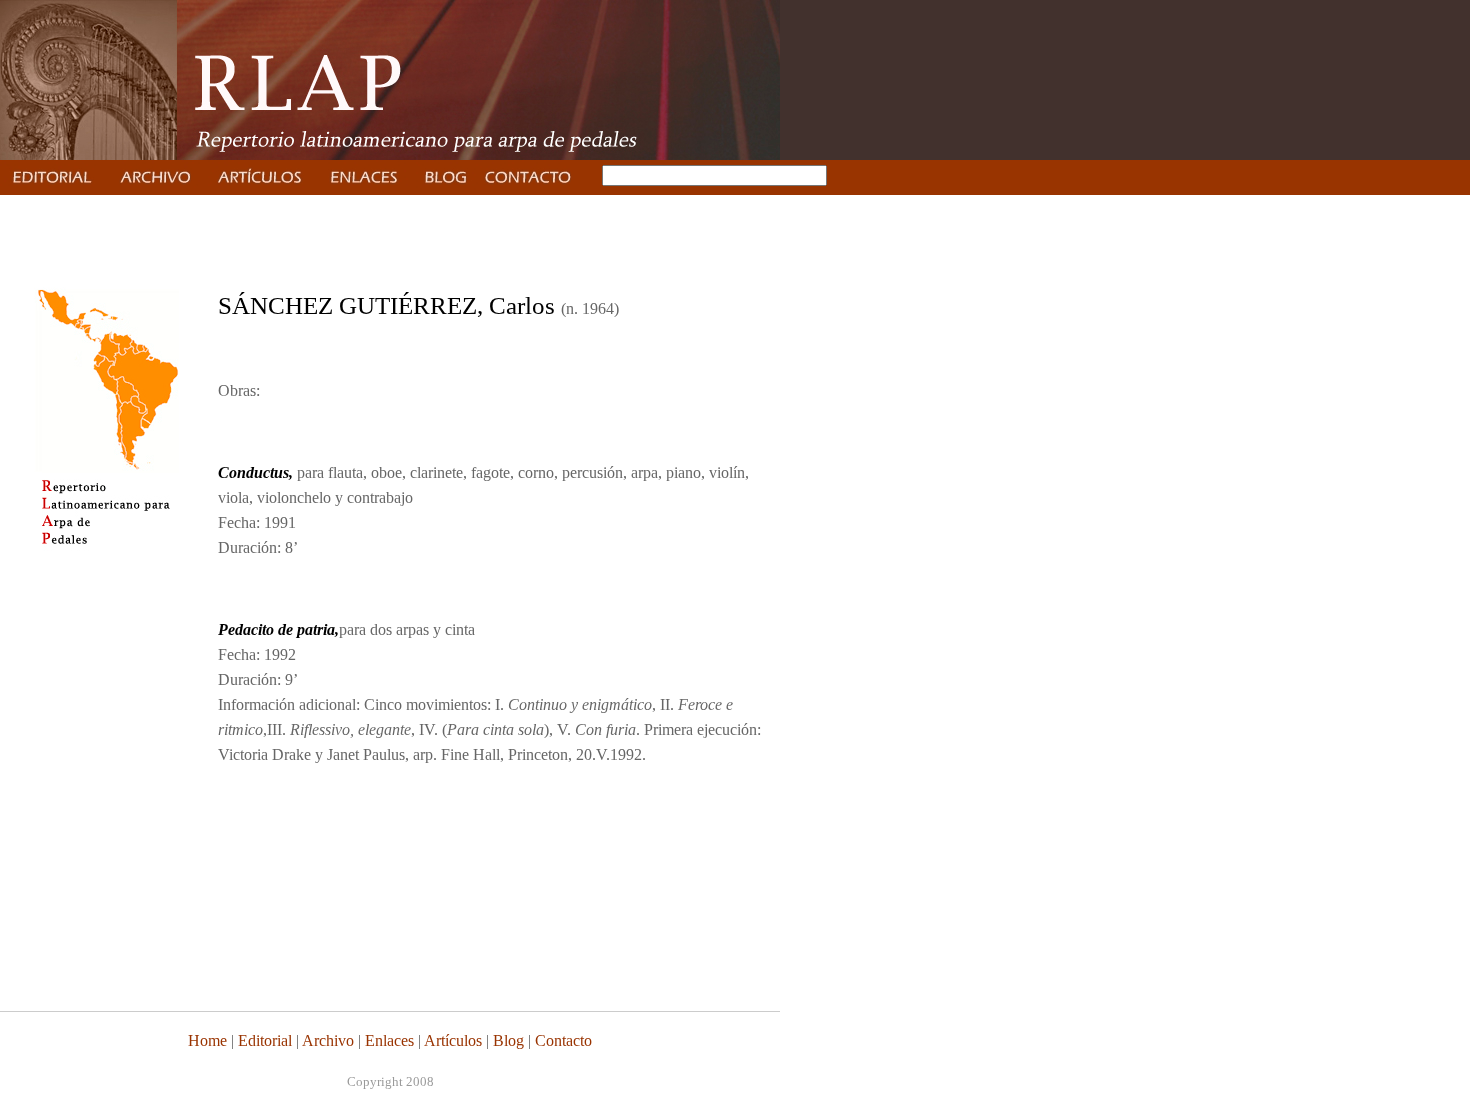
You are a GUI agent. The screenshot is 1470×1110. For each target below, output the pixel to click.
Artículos (453, 1040)
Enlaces (389, 1040)
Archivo (328, 1040)
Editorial (263, 1040)
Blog (508, 1040)
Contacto (563, 1040)
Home (207, 1040)
